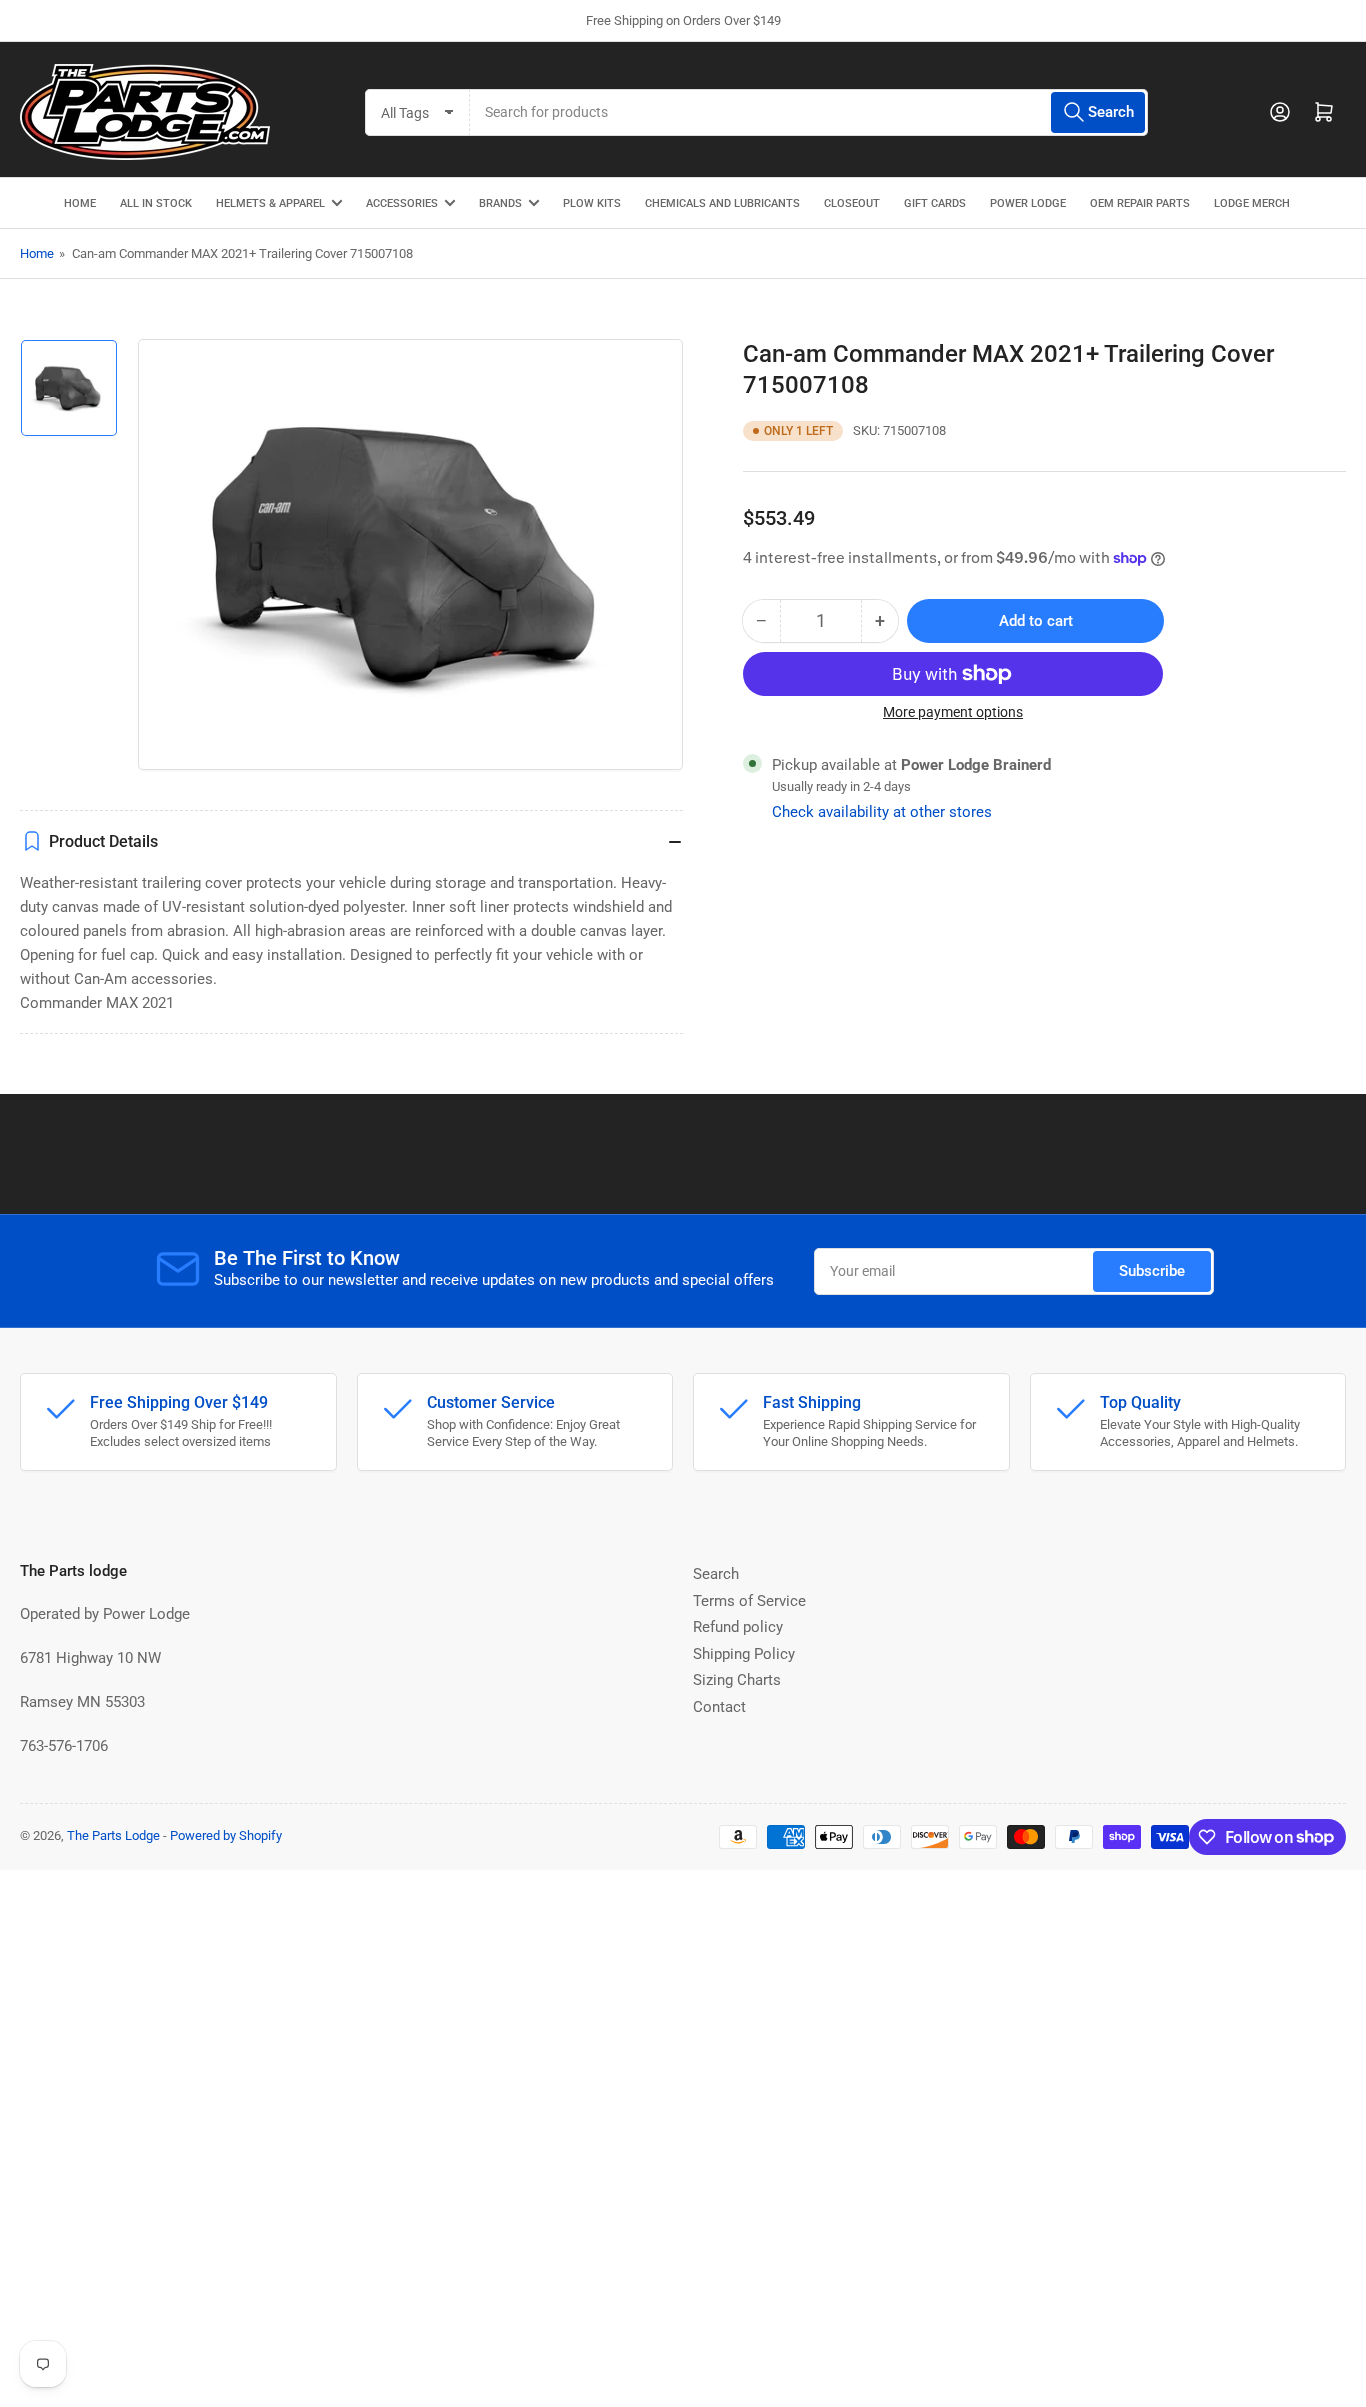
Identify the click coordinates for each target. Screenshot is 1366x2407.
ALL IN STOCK (156, 203)
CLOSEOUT (852, 203)
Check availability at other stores (882, 812)
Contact (719, 1707)
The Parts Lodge (113, 1835)
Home (37, 253)
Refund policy (738, 1627)
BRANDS (500, 203)
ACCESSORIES (402, 203)
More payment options (953, 712)
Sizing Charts (737, 1680)
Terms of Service (749, 1601)
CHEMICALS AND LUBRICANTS (722, 203)
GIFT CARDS (935, 203)
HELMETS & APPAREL (270, 203)
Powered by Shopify (226, 1835)
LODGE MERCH (1252, 203)
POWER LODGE (1028, 203)
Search (716, 1574)
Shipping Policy (744, 1654)
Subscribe (1152, 1271)
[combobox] (809, 112)
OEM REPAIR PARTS (1140, 203)
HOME (80, 203)
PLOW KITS (592, 203)
